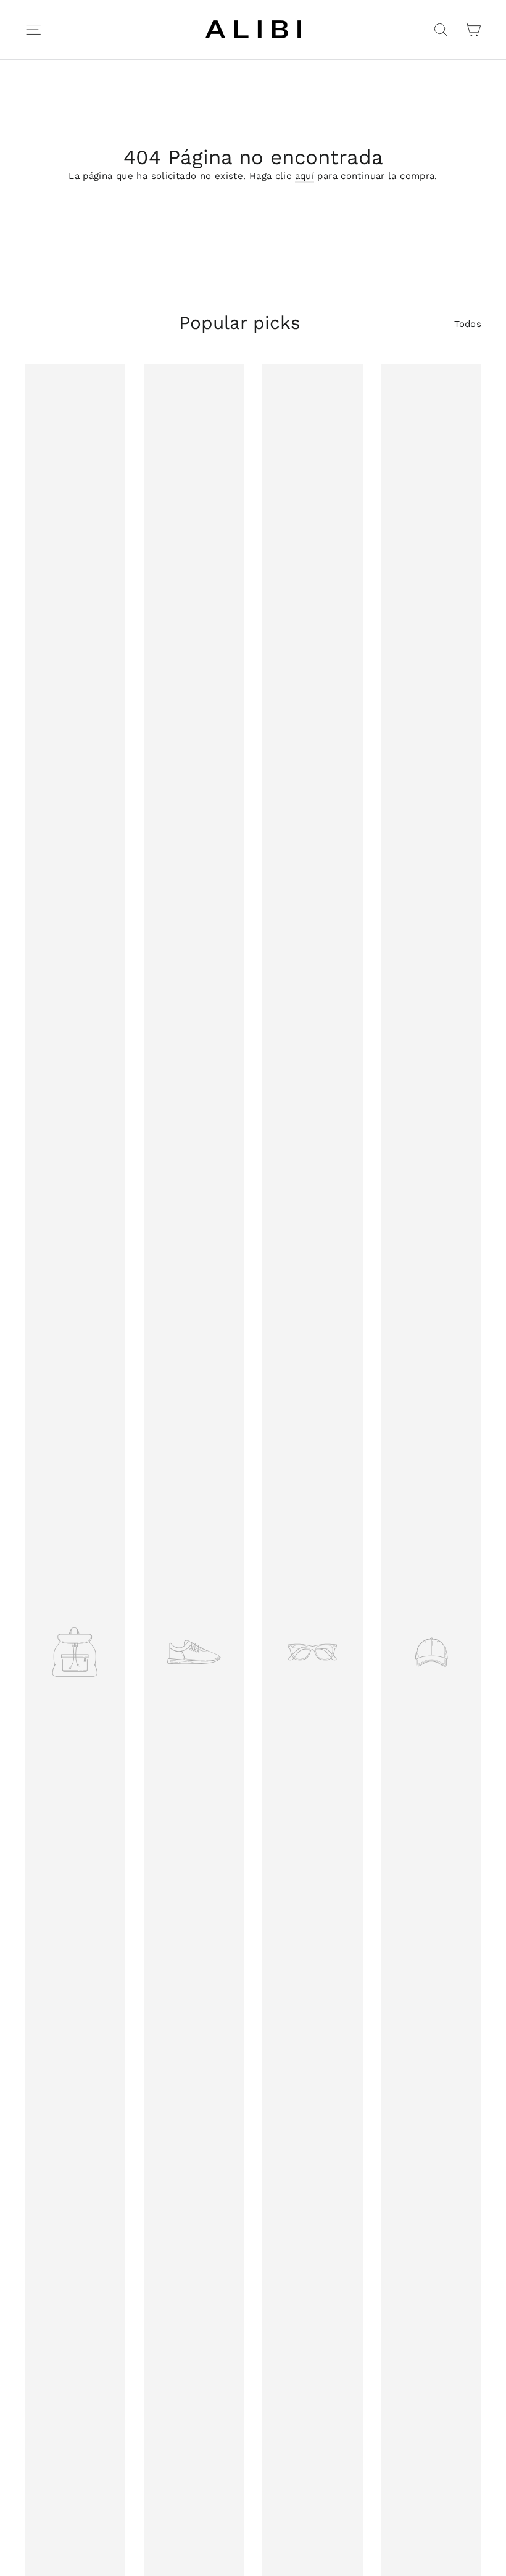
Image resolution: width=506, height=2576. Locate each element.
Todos (468, 324)
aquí (305, 176)
